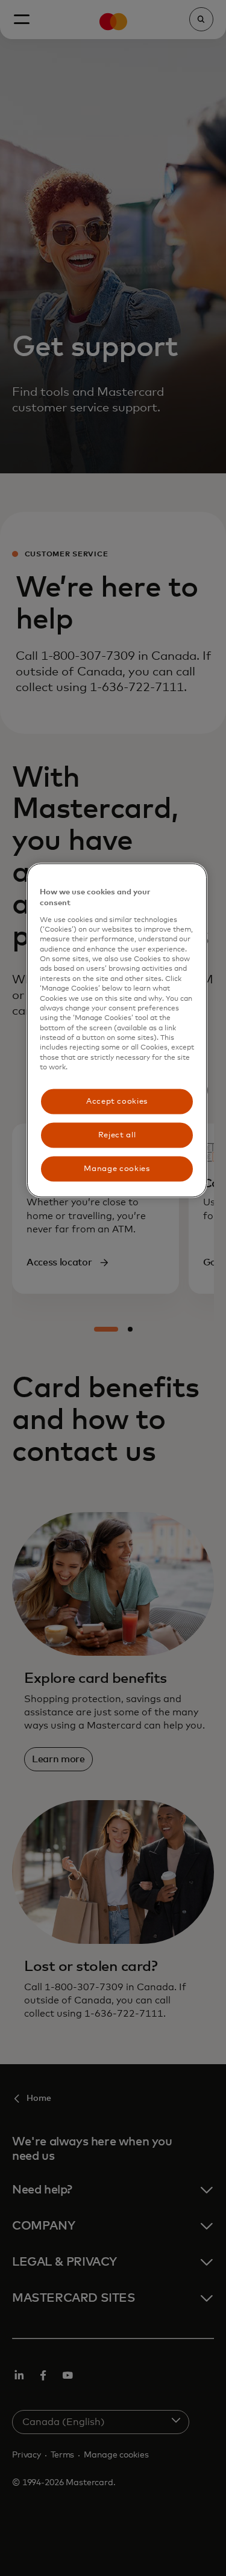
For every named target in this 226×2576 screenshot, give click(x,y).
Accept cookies (117, 1101)
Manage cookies (117, 1168)
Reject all (117, 1135)
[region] (117, 1031)
